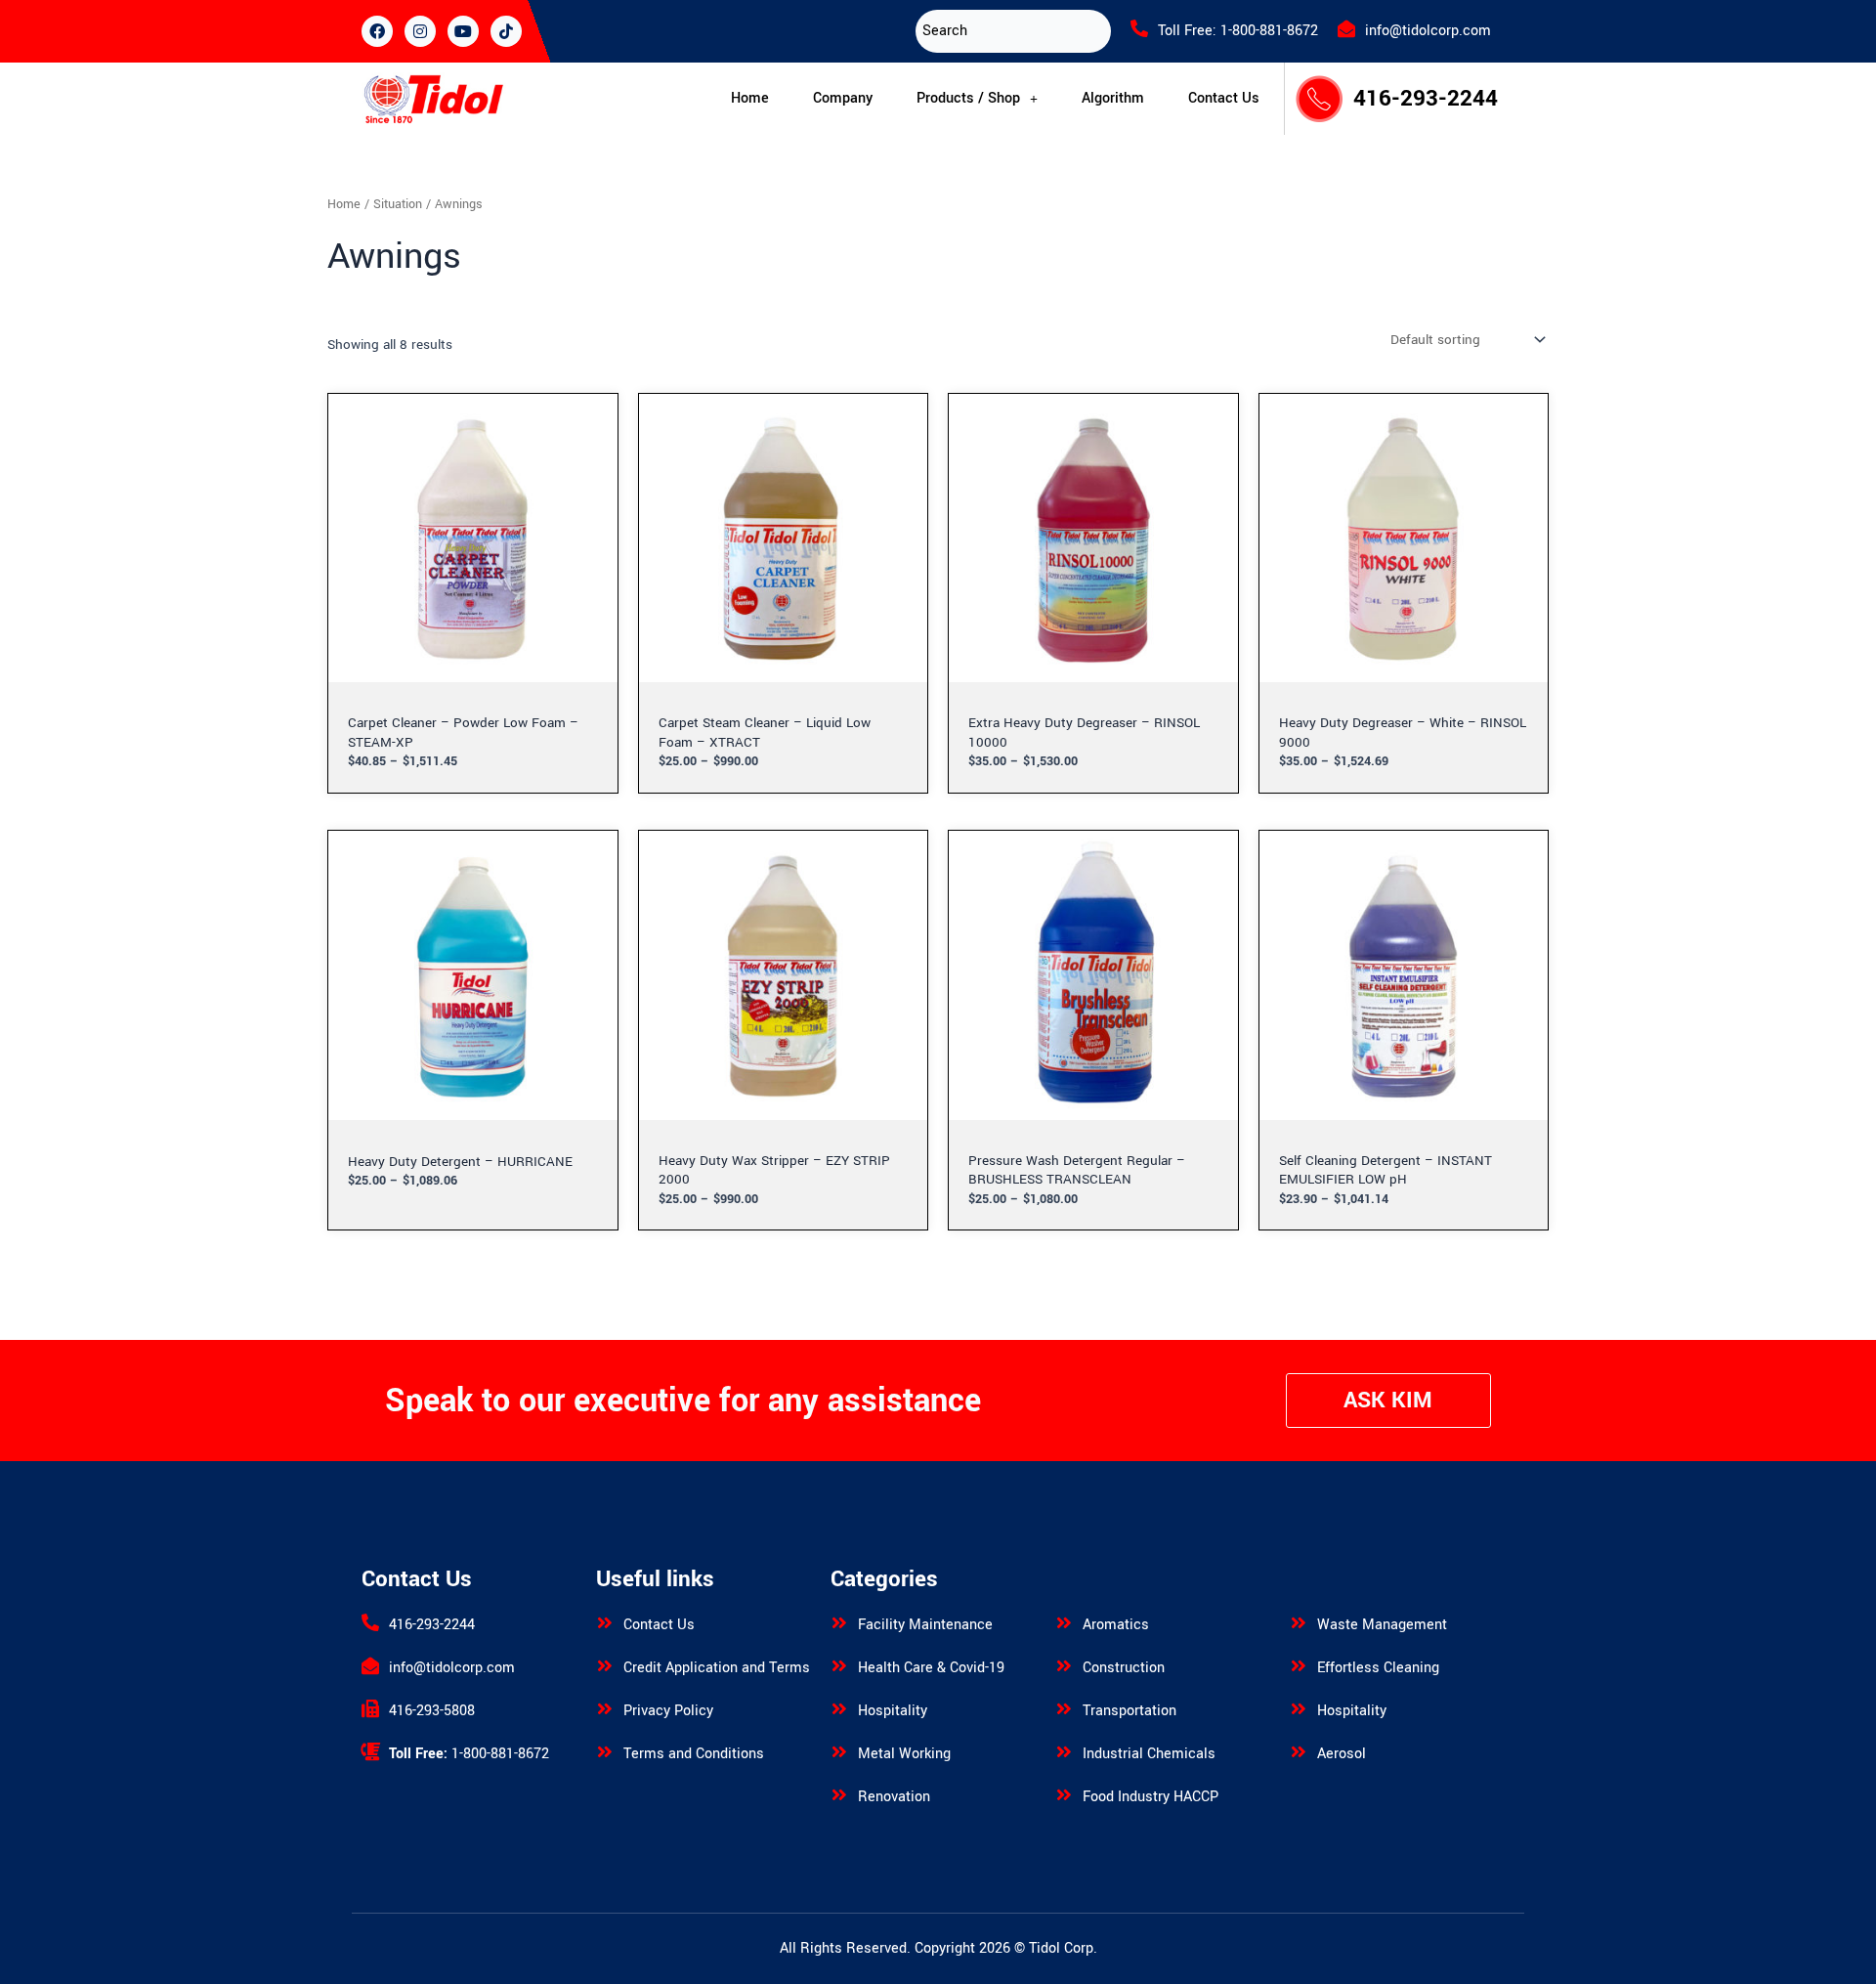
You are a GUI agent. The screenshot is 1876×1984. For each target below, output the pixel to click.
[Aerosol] (1299, 1751)
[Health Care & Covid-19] (839, 1665)
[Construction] (1064, 1665)
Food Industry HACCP (1151, 1797)
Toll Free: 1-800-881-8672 (1238, 31)
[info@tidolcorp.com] (1346, 28)
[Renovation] (839, 1794)
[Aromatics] (1064, 1622)
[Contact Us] (605, 1622)
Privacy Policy (668, 1711)
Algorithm (1113, 98)
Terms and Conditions (694, 1754)
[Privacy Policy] (605, 1708)
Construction (1124, 1668)
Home (750, 98)
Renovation (894, 1797)
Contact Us (1224, 98)
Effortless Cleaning (1378, 1668)
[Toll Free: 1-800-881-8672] (1139, 28)
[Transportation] (1064, 1708)
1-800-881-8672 (469, 1754)
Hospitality (893, 1711)
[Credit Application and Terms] (605, 1665)
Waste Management (1382, 1625)
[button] (977, 99)
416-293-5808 (432, 1711)
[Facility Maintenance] (839, 1622)
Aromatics (1116, 1625)
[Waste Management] (1299, 1622)
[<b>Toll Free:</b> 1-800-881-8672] (370, 1751)
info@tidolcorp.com (1428, 31)
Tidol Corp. (1063, 1948)
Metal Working (904, 1754)
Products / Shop (968, 98)
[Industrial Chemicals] (1064, 1751)
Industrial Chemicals (1149, 1754)
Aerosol (1342, 1754)
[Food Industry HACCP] (1064, 1794)
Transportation (1130, 1711)
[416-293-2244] (370, 1622)
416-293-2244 (1426, 99)
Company (843, 98)
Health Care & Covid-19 (931, 1668)
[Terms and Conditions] (605, 1751)
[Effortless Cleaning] (1299, 1665)
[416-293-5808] (370, 1708)
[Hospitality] (839, 1708)
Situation (398, 204)
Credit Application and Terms (717, 1668)
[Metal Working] (839, 1751)
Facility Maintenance (925, 1625)
